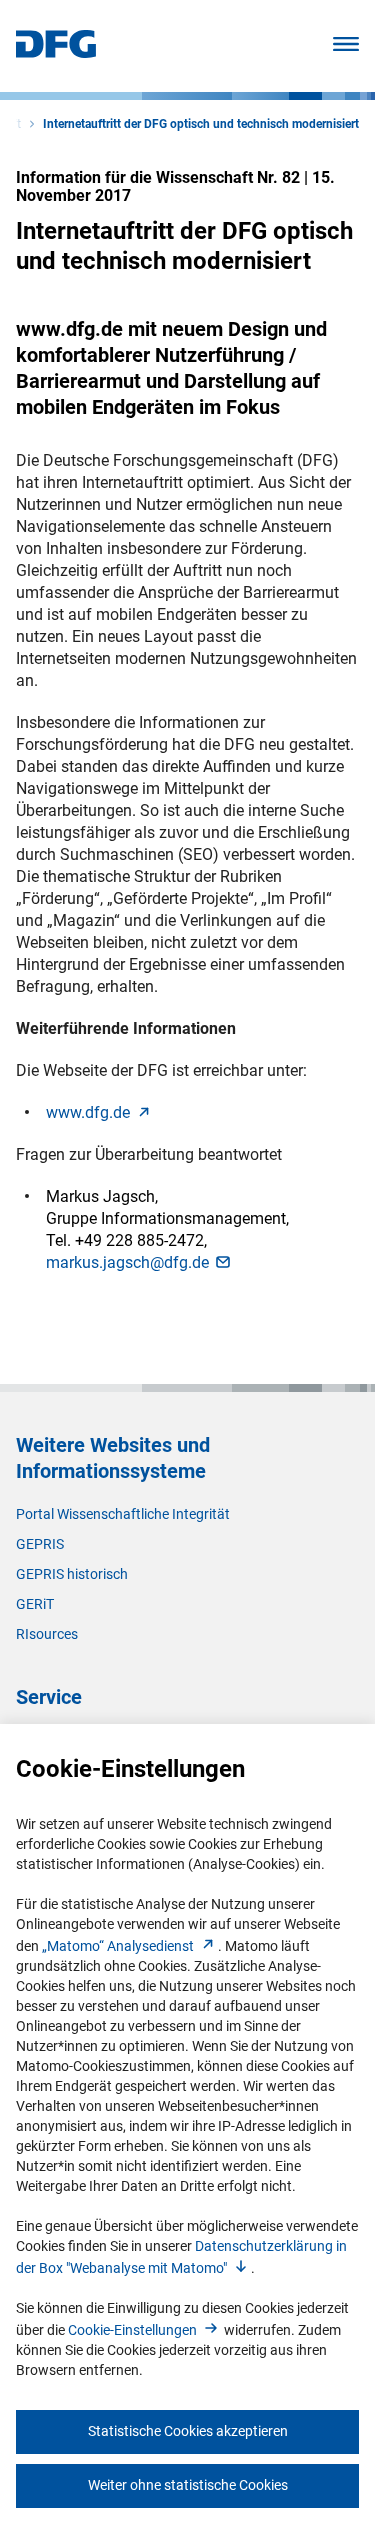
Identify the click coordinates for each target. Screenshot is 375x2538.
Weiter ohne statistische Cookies (188, 2485)
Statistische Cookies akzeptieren (188, 2431)
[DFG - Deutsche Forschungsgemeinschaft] (56, 52)
